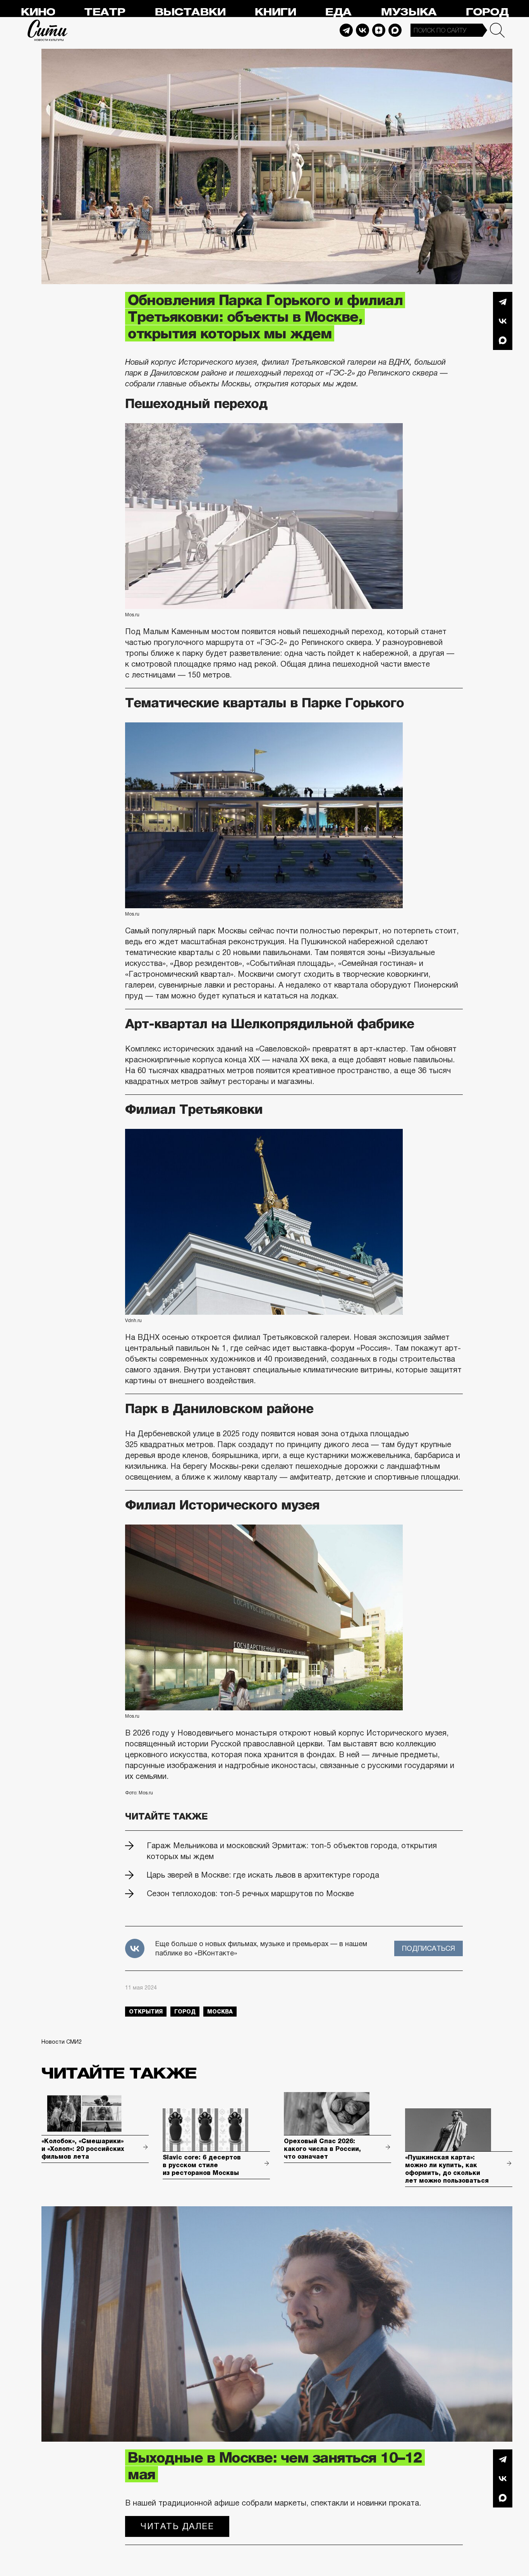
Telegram (346, 30)
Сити (48, 30)
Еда (338, 12)
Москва (220, 2012)
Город (487, 12)
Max (395, 30)
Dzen (379, 30)
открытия (146, 2012)
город (185, 2012)
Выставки (190, 12)
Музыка (409, 12)
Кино (38, 12)
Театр (105, 12)
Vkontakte (362, 30)
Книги (275, 12)
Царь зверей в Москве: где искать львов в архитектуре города (263, 1875)
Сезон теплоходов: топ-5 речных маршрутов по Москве (250, 1893)
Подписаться (429, 1948)
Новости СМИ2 (62, 2042)
